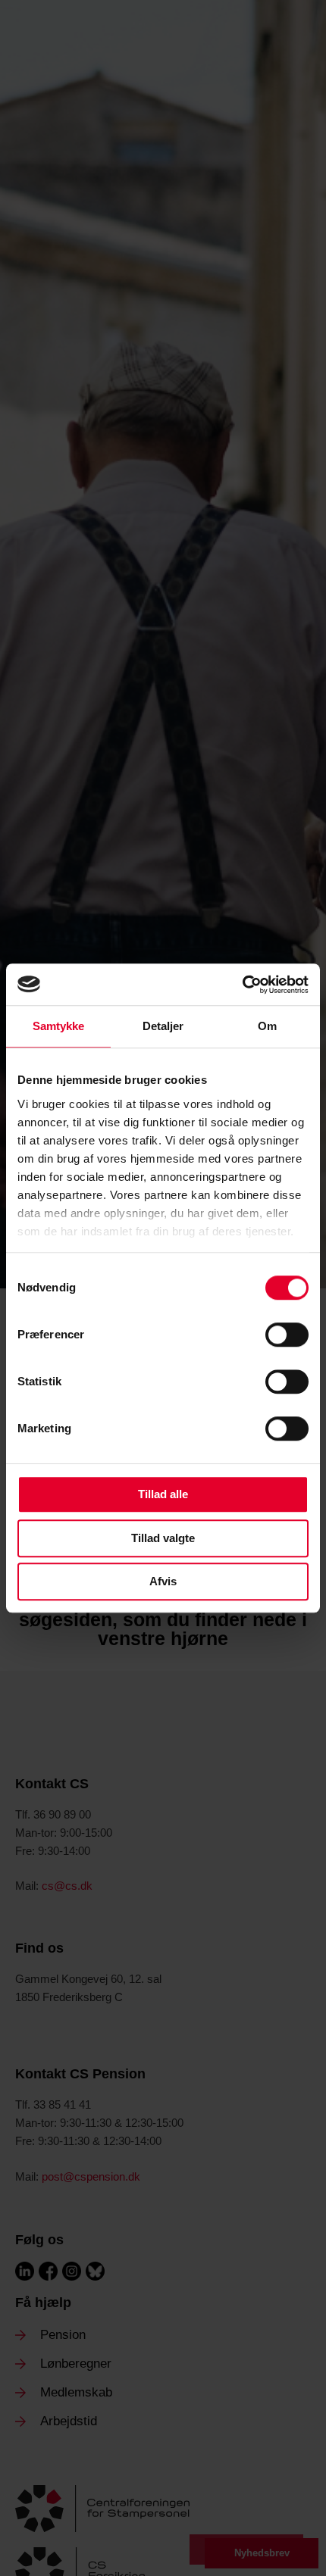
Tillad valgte (163, 1538)
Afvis (163, 1581)
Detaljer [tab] (163, 1026)
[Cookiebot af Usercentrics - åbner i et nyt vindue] (242, 985)
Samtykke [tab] (59, 1026)
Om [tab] (267, 1026)
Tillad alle (163, 1494)
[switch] (287, 1335)
